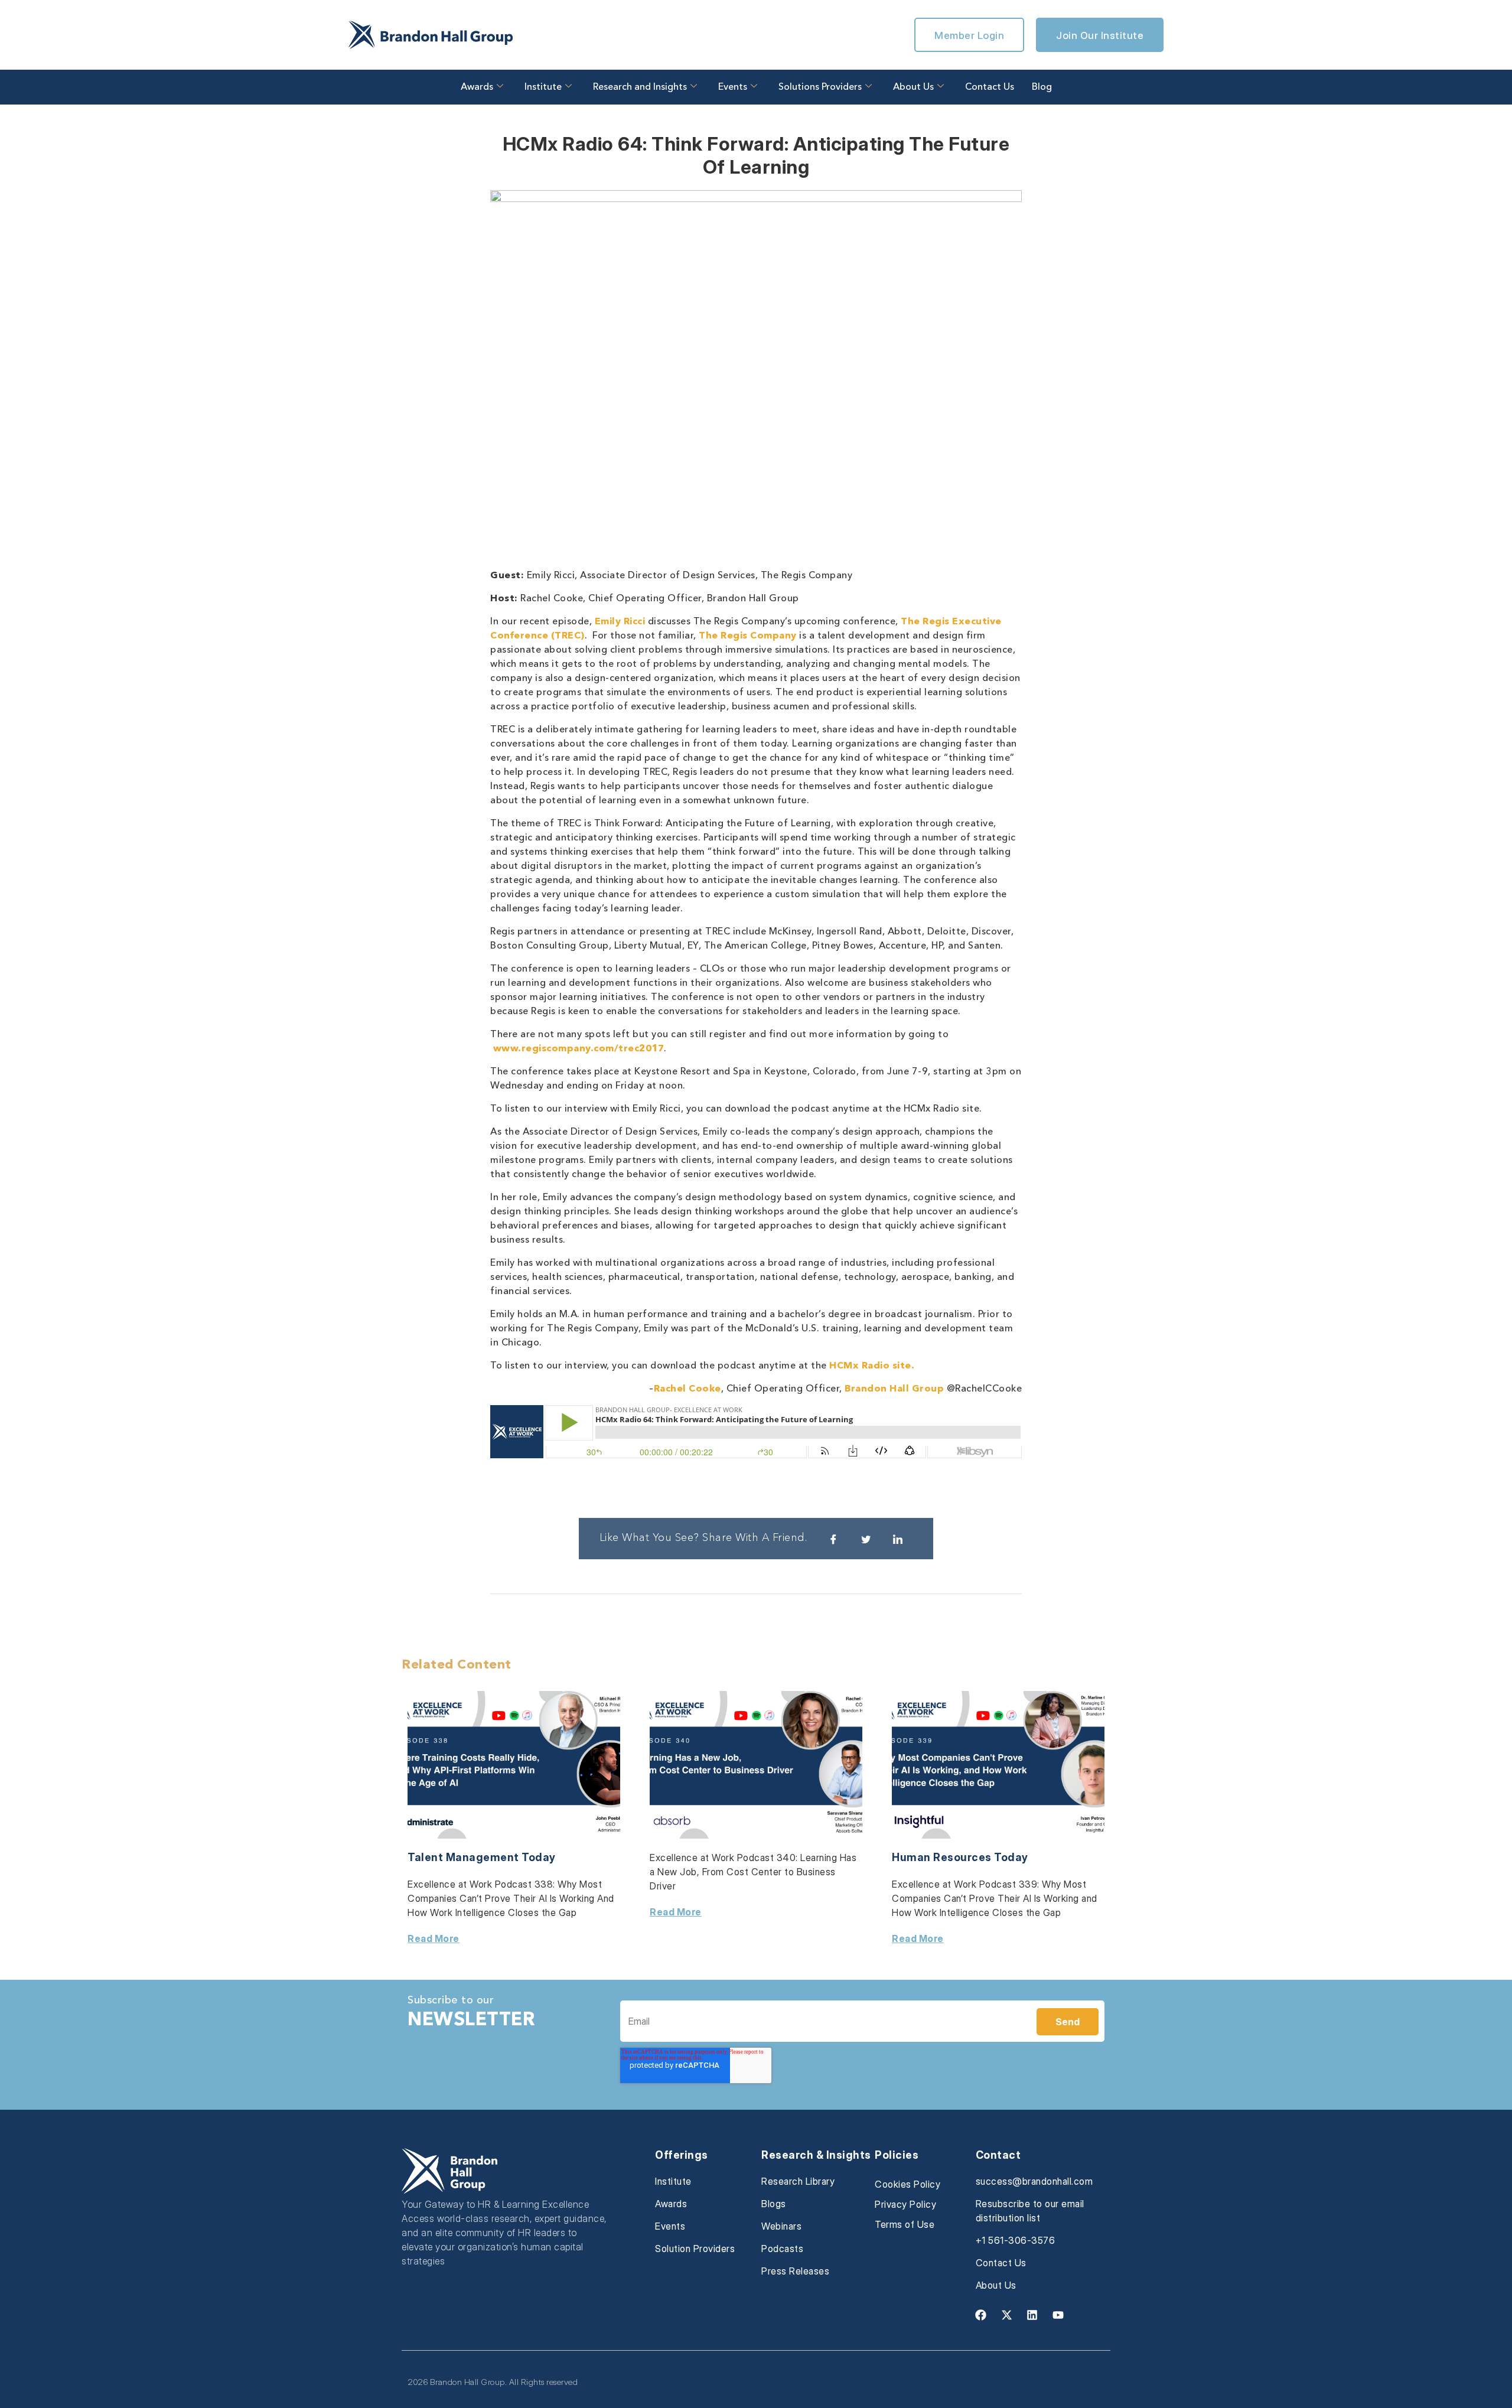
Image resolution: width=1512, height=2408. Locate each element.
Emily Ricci (620, 622)
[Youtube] (1058, 2315)
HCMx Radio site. (872, 1366)
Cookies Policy (907, 2184)
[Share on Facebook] (833, 1539)
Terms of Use (905, 2224)
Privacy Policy (905, 2204)
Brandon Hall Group (894, 1389)
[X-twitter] (1006, 2315)
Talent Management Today (482, 1857)
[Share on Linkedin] (898, 1539)
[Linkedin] (1032, 2315)
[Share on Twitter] (866, 1539)
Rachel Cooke (687, 1389)
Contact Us (990, 87)
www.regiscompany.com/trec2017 (579, 1049)
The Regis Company (748, 636)
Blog (1042, 87)
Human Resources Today (960, 1857)
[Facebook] (981, 2315)
